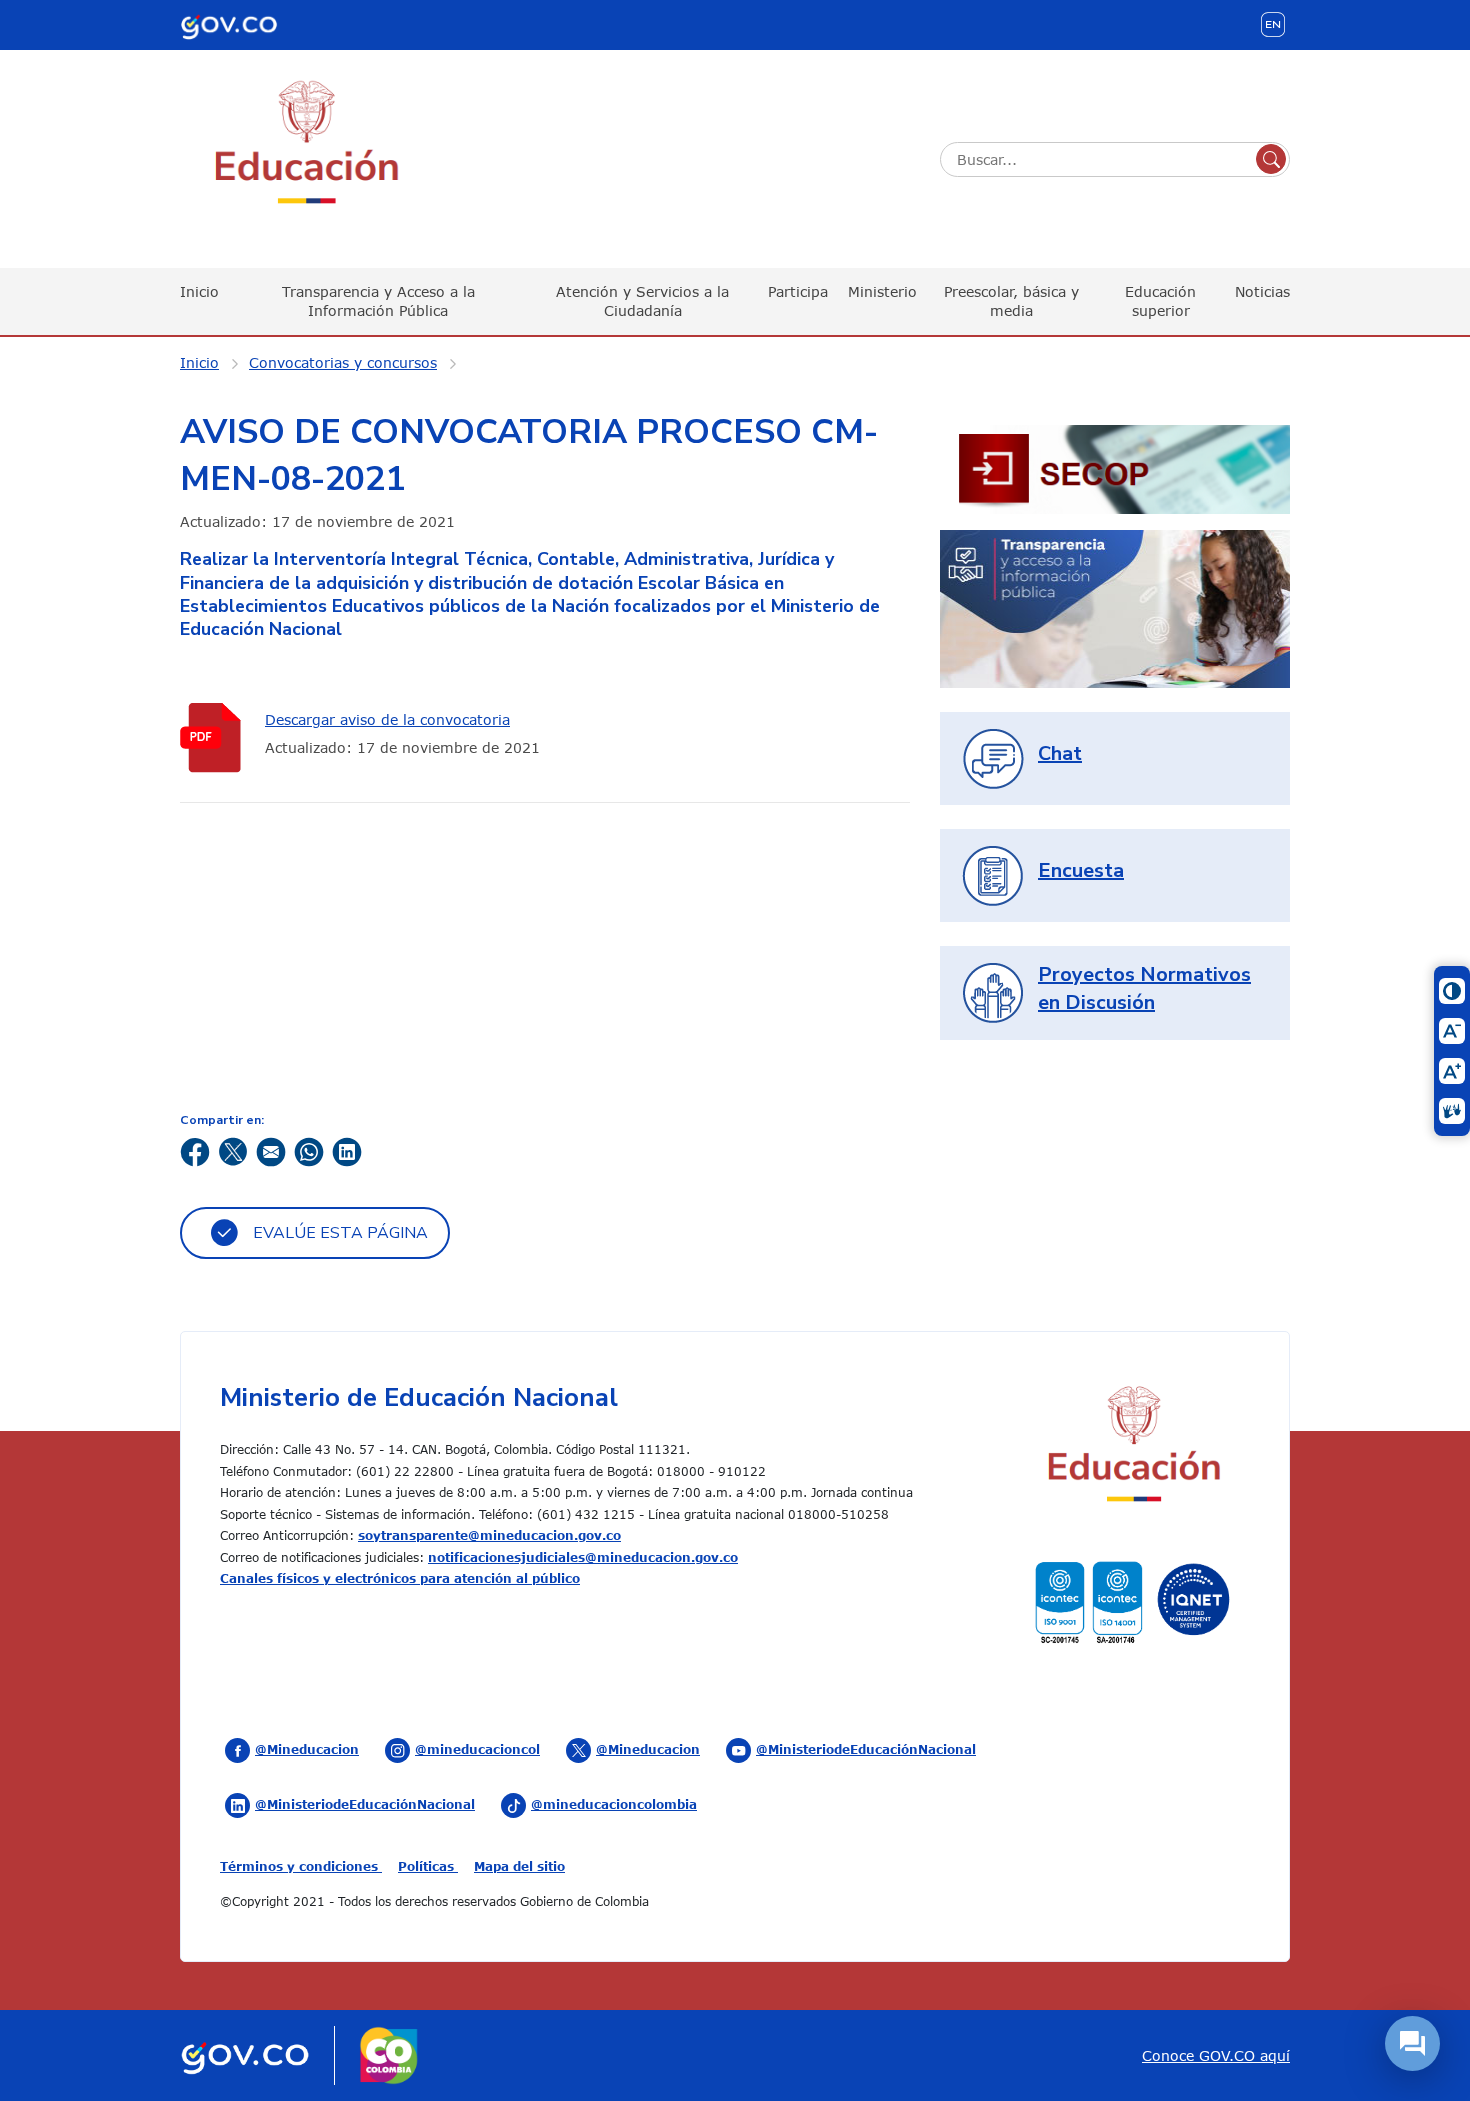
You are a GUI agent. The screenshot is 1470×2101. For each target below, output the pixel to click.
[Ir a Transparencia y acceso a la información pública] (1115, 607)
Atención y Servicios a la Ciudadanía (642, 300)
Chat (1060, 753)
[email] (271, 1150)
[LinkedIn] (347, 1150)
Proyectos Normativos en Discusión (1144, 988)
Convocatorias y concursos (343, 362)
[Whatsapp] (309, 1150)
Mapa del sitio (519, 1866)
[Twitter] (233, 1150)
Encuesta (1081, 870)
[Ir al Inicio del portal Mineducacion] (1132, 1446)
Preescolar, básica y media (1011, 300)
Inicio (199, 291)
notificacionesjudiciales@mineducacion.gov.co (583, 1557)
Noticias (1262, 291)
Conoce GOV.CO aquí (1216, 2055)
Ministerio (882, 291)
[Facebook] (195, 1150)
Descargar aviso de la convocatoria (387, 719)
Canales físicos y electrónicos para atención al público (400, 1578)
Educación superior (1160, 300)
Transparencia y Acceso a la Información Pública (378, 300)
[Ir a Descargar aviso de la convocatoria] (215, 737)
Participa (798, 291)
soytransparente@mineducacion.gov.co (489, 1535)
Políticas (428, 1866)
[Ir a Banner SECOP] (1115, 467)
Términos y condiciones (301, 1866)
